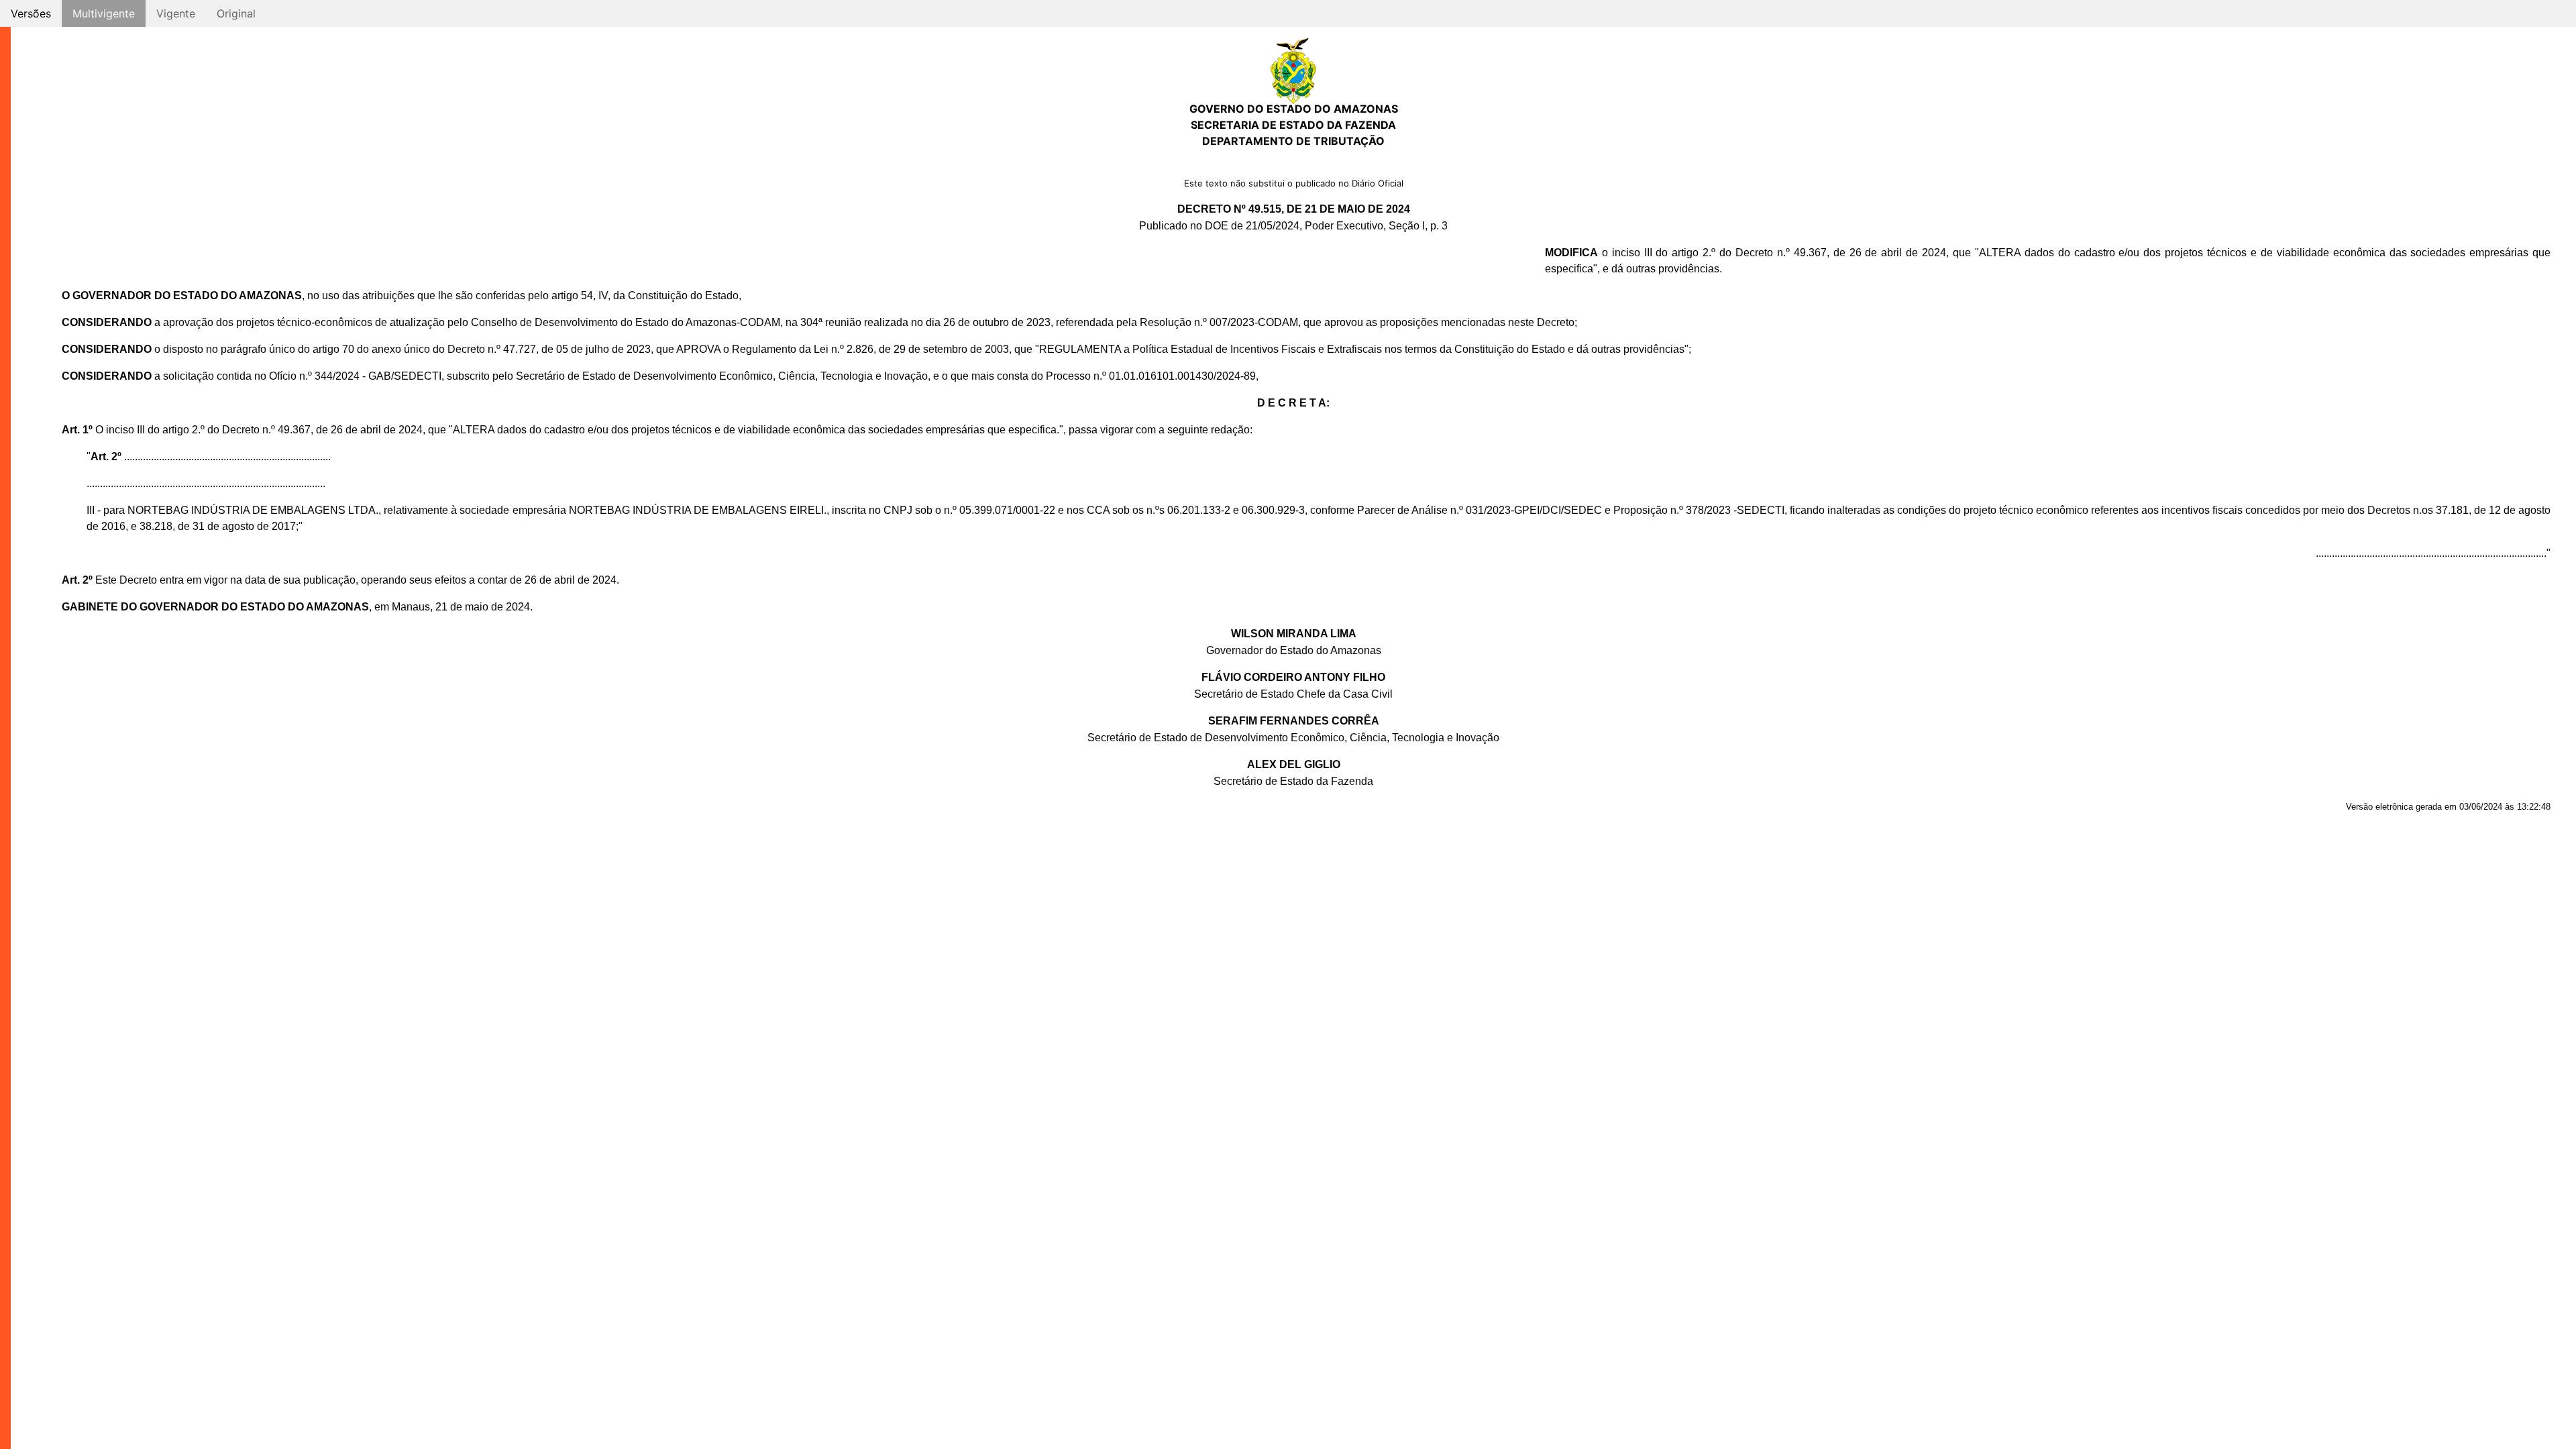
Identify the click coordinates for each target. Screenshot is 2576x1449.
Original (236, 13)
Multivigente (104, 13)
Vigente (176, 13)
